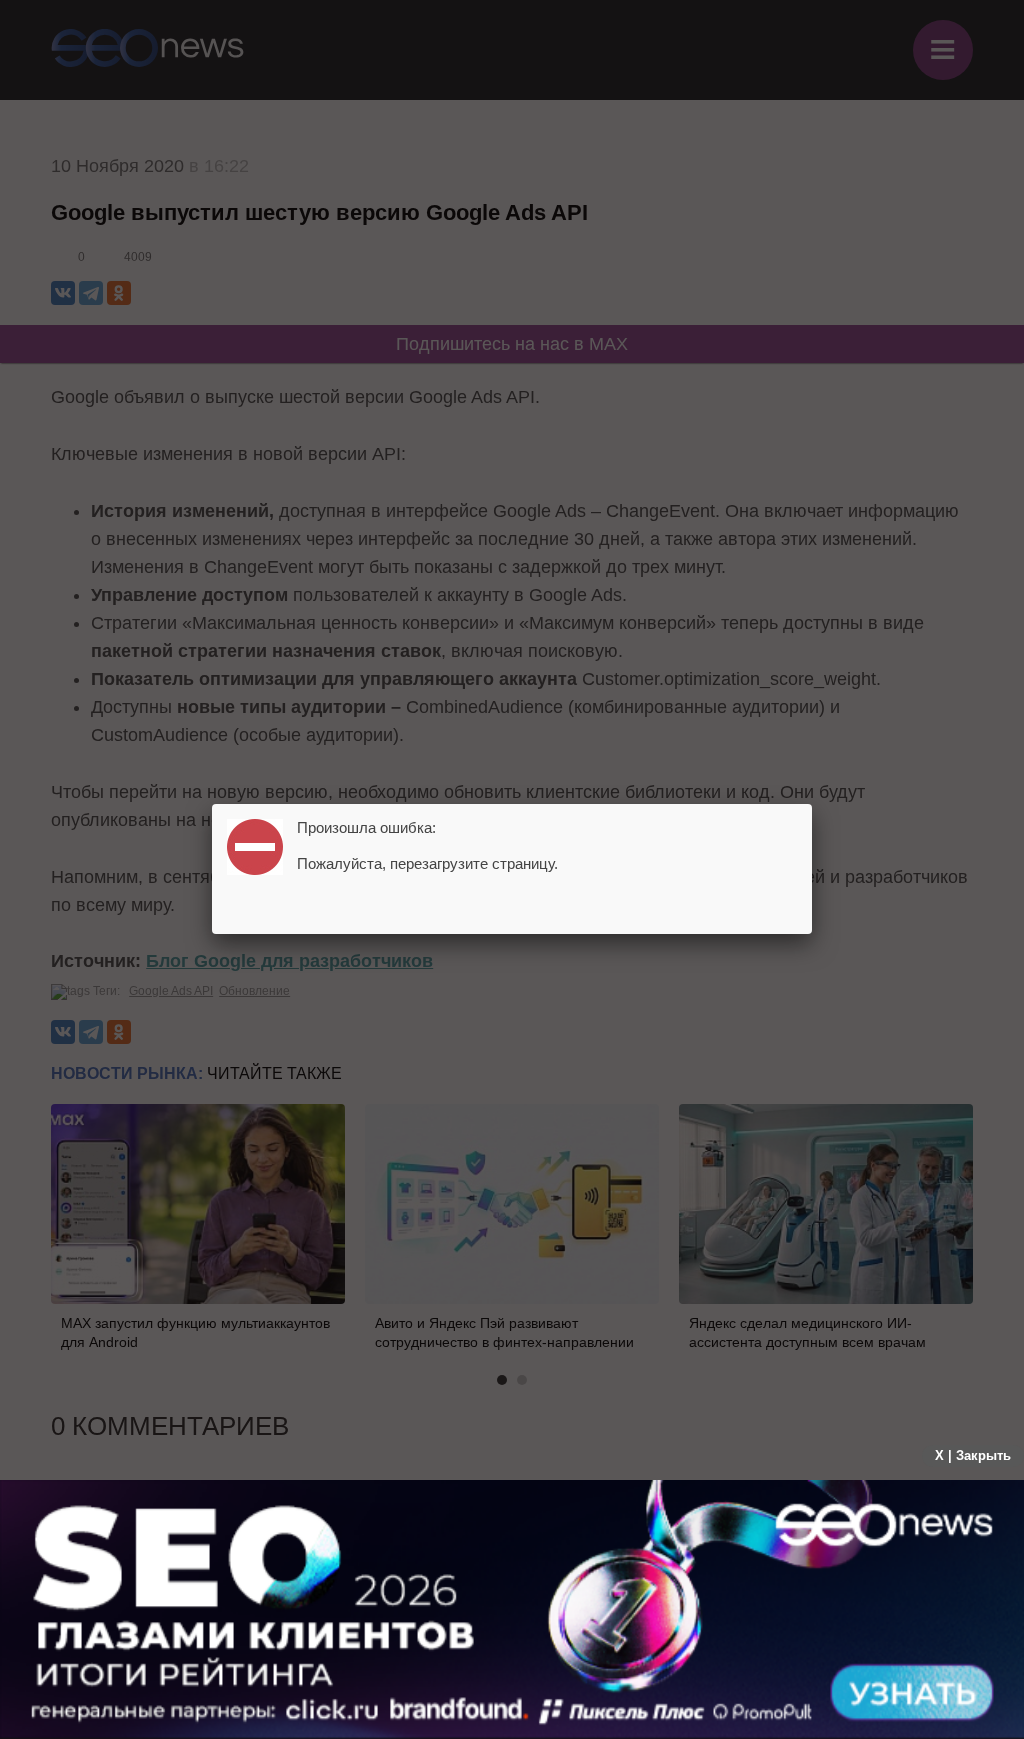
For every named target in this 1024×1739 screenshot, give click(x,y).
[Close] (812, 804)
